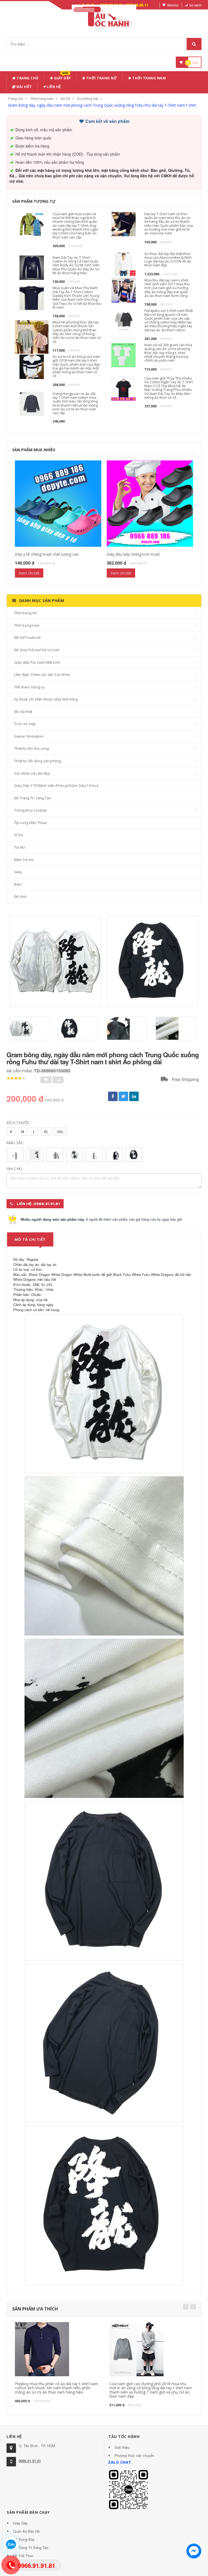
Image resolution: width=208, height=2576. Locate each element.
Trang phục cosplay (31, 810)
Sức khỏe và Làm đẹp (32, 773)
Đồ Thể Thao (23, 2556)
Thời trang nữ (25, 613)
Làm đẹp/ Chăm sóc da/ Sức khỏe (42, 675)
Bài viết (24, 87)
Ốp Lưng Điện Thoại (30, 823)
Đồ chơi (20, 896)
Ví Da (18, 835)
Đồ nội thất (23, 712)
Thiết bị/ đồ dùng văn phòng (38, 761)
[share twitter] (123, 1096)
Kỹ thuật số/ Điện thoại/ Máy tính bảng (46, 699)
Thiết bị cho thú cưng (31, 748)
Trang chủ (27, 78)
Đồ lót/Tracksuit (27, 637)
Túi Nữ (19, 847)
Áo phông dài (88, 99)
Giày (18, 872)
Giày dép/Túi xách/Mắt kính (37, 662)
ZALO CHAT (120, 2462)
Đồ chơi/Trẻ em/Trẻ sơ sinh (37, 650)
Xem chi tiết (29, 573)
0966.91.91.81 (30, 2461)
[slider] (16, 1078)
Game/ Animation (29, 736)
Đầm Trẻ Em (24, 860)
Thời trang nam (42, 99)
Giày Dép (62, 77)
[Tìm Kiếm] (194, 44)
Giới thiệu (122, 2447)
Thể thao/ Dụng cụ (29, 687)
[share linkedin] (134, 1096)
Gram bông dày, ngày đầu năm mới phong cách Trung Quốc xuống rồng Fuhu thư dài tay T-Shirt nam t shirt (102, 105)
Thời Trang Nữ (101, 78)
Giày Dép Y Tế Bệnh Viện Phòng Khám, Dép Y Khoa (56, 785)
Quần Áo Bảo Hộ (26, 2531)
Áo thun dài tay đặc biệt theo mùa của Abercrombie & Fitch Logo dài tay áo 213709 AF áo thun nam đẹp (168, 259)
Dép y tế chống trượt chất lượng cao (47, 554)
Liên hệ (53, 87)
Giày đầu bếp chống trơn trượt (133, 554)
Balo (18, 884)
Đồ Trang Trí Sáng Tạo (32, 798)
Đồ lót (65, 99)
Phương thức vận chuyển (134, 2455)
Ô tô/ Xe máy (25, 724)
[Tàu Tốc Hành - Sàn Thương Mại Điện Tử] (104, 16)
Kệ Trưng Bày (24, 2539)
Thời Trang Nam (149, 78)
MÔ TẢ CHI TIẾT (30, 1239)
